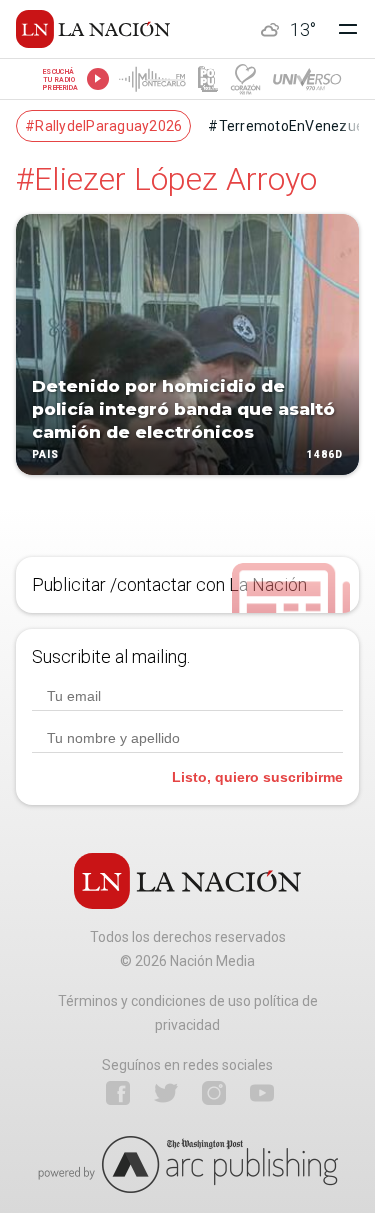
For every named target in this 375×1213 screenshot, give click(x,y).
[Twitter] (166, 1093)
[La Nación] (93, 29)
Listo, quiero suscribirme (257, 777)
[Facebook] (118, 1093)
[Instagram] (214, 1093)
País (45, 455)
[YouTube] (262, 1093)
